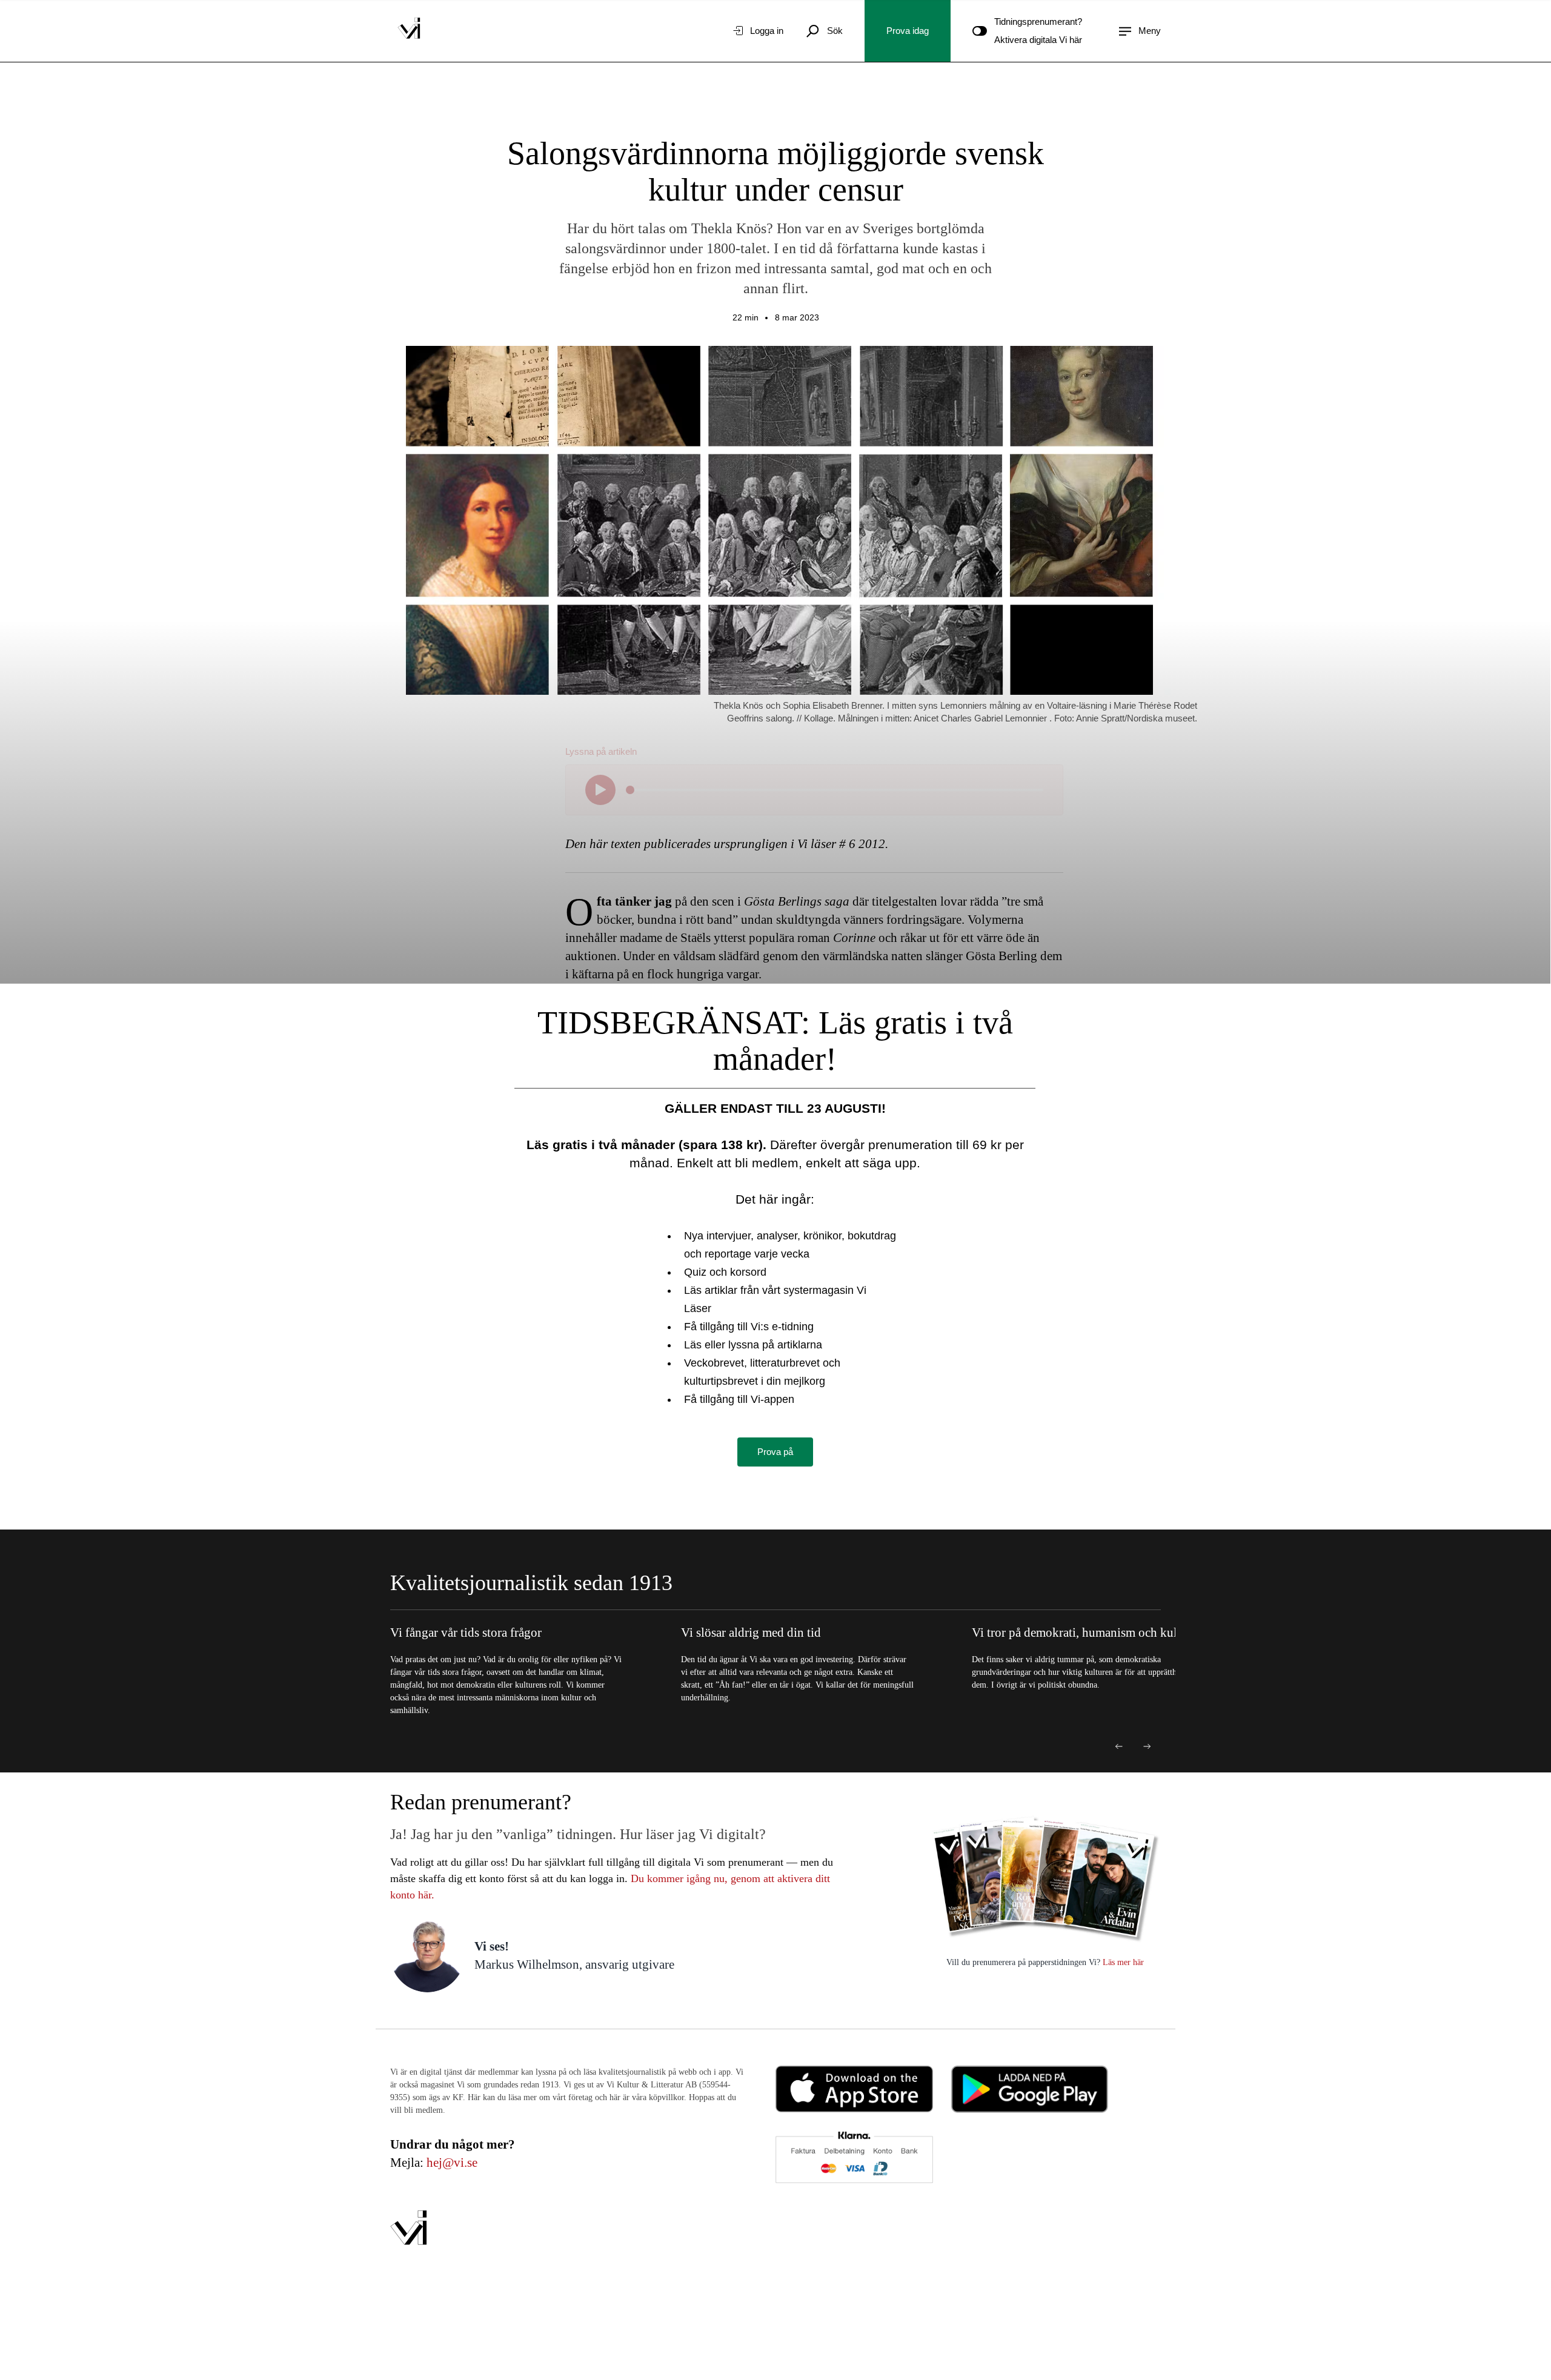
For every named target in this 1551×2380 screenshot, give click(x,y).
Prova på (775, 1452)
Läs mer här (1122, 1962)
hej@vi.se (452, 2163)
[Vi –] (409, 31)
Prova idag (908, 31)
